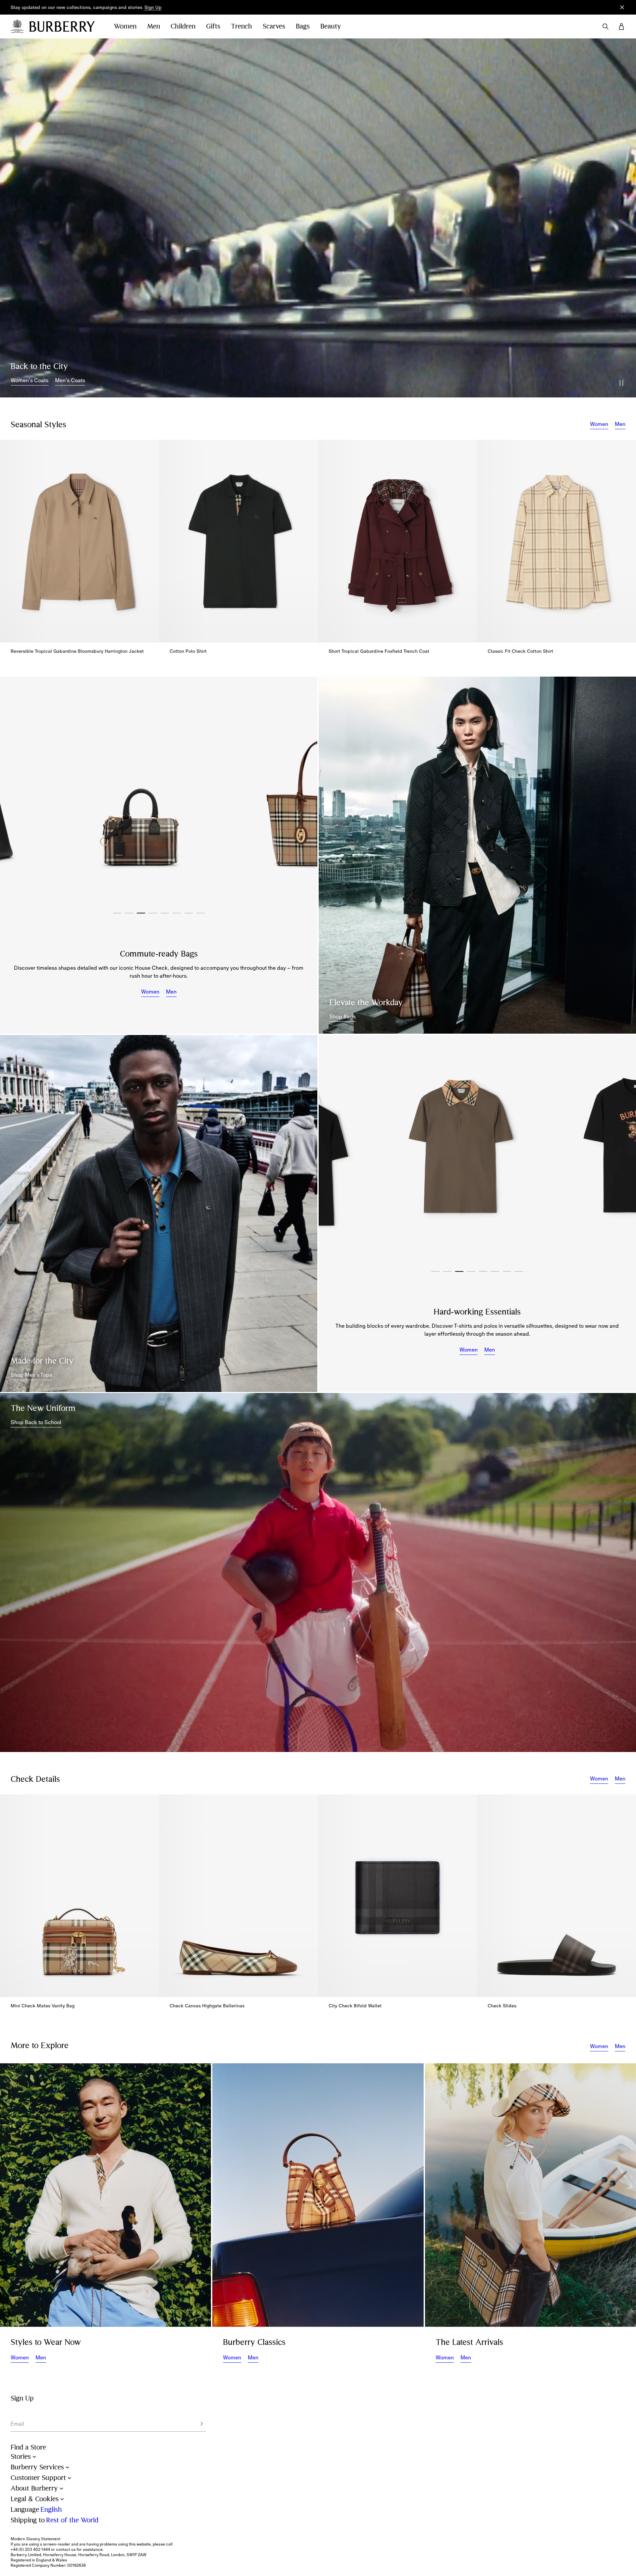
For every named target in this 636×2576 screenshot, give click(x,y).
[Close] (622, 7)
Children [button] (183, 26)
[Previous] (15, 795)
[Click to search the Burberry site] (606, 26)
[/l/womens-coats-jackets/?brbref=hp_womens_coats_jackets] (318, 218)
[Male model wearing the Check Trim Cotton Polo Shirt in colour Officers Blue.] (159, 1213)
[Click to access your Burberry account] (621, 26)
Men (620, 424)
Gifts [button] (213, 26)
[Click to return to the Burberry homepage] (65, 26)
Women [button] (125, 26)
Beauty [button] (331, 26)
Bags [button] (303, 26)
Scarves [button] (274, 26)
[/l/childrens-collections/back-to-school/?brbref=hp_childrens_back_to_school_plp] (318, 1572)
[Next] (302, 795)
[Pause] (621, 383)
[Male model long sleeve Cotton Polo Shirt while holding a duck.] (106, 2195)
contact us (66, 2550)
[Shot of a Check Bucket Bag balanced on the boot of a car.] (318, 2195)
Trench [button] (241, 26)
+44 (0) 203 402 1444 (30, 2550)
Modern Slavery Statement (35, 2539)
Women (599, 424)
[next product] (624, 545)
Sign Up (153, 7)
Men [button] (154, 26)
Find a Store (28, 2447)
